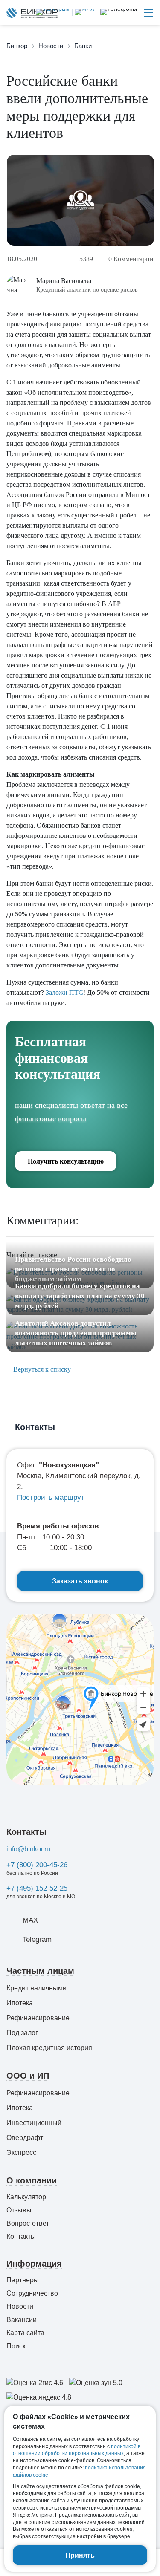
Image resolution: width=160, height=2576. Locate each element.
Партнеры (23, 2280)
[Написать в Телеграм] (53, 13)
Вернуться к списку (41, 1369)
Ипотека (20, 2003)
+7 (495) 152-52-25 (37, 1888)
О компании (32, 2180)
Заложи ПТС (64, 992)
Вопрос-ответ (28, 2223)
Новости (20, 2306)
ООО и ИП (28, 2076)
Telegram (37, 1939)
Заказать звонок (80, 1581)
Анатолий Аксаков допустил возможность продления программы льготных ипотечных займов (76, 1333)
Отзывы (19, 2210)
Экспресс (21, 2153)
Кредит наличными (36, 1988)
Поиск (16, 2346)
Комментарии (131, 259)
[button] (119, 13)
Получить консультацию (66, 1161)
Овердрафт (25, 2138)
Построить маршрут (51, 1497)
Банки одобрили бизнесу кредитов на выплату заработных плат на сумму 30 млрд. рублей (80, 1296)
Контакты (26, 1832)
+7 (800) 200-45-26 (37, 1865)
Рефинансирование (38, 2018)
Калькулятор (26, 2197)
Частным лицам (40, 1971)
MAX (30, 1920)
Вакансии (22, 2320)
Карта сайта (25, 2333)
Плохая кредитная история (49, 2048)
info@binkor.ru (28, 1849)
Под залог (22, 2033)
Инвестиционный (34, 2123)
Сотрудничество (32, 2293)
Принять (80, 2555)
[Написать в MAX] (83, 13)
